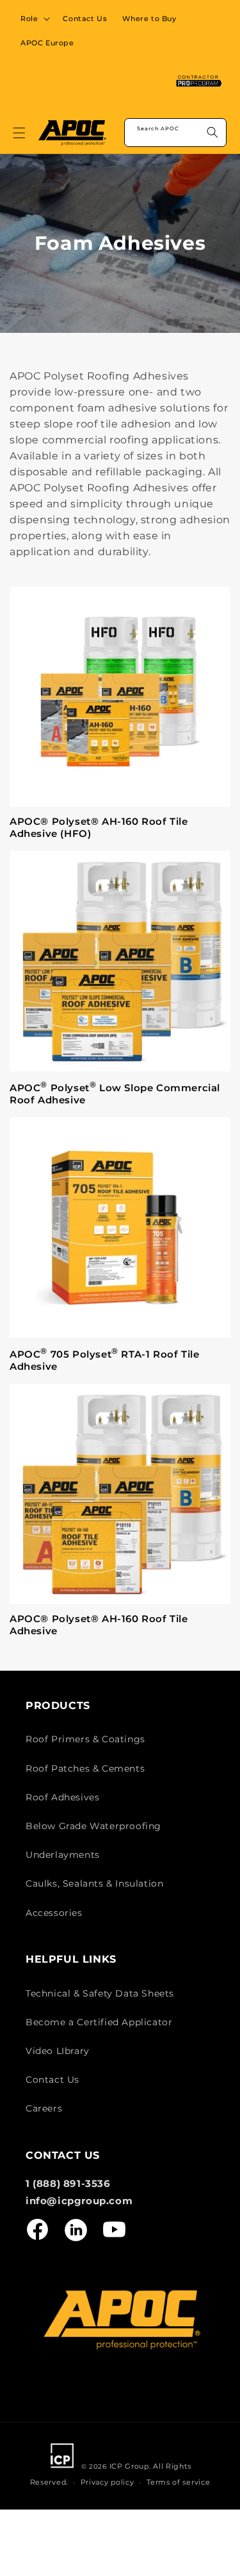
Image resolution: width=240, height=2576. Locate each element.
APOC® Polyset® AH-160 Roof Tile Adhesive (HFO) (99, 828)
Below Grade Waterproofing (93, 1826)
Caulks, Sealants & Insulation (94, 1883)
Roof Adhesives (62, 1797)
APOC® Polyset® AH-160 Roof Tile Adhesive (99, 1625)
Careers (44, 2108)
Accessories (54, 1913)
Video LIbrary (58, 2051)
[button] (34, 19)
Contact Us (52, 2080)
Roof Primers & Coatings (85, 1739)
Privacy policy (108, 2482)
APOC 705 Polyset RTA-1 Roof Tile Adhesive (104, 1360)
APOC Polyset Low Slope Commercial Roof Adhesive (115, 1093)
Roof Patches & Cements (85, 1768)
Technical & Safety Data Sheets (100, 1993)
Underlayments (63, 1855)
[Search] (212, 132)
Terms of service (178, 2482)
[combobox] (175, 133)
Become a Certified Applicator (99, 2022)
